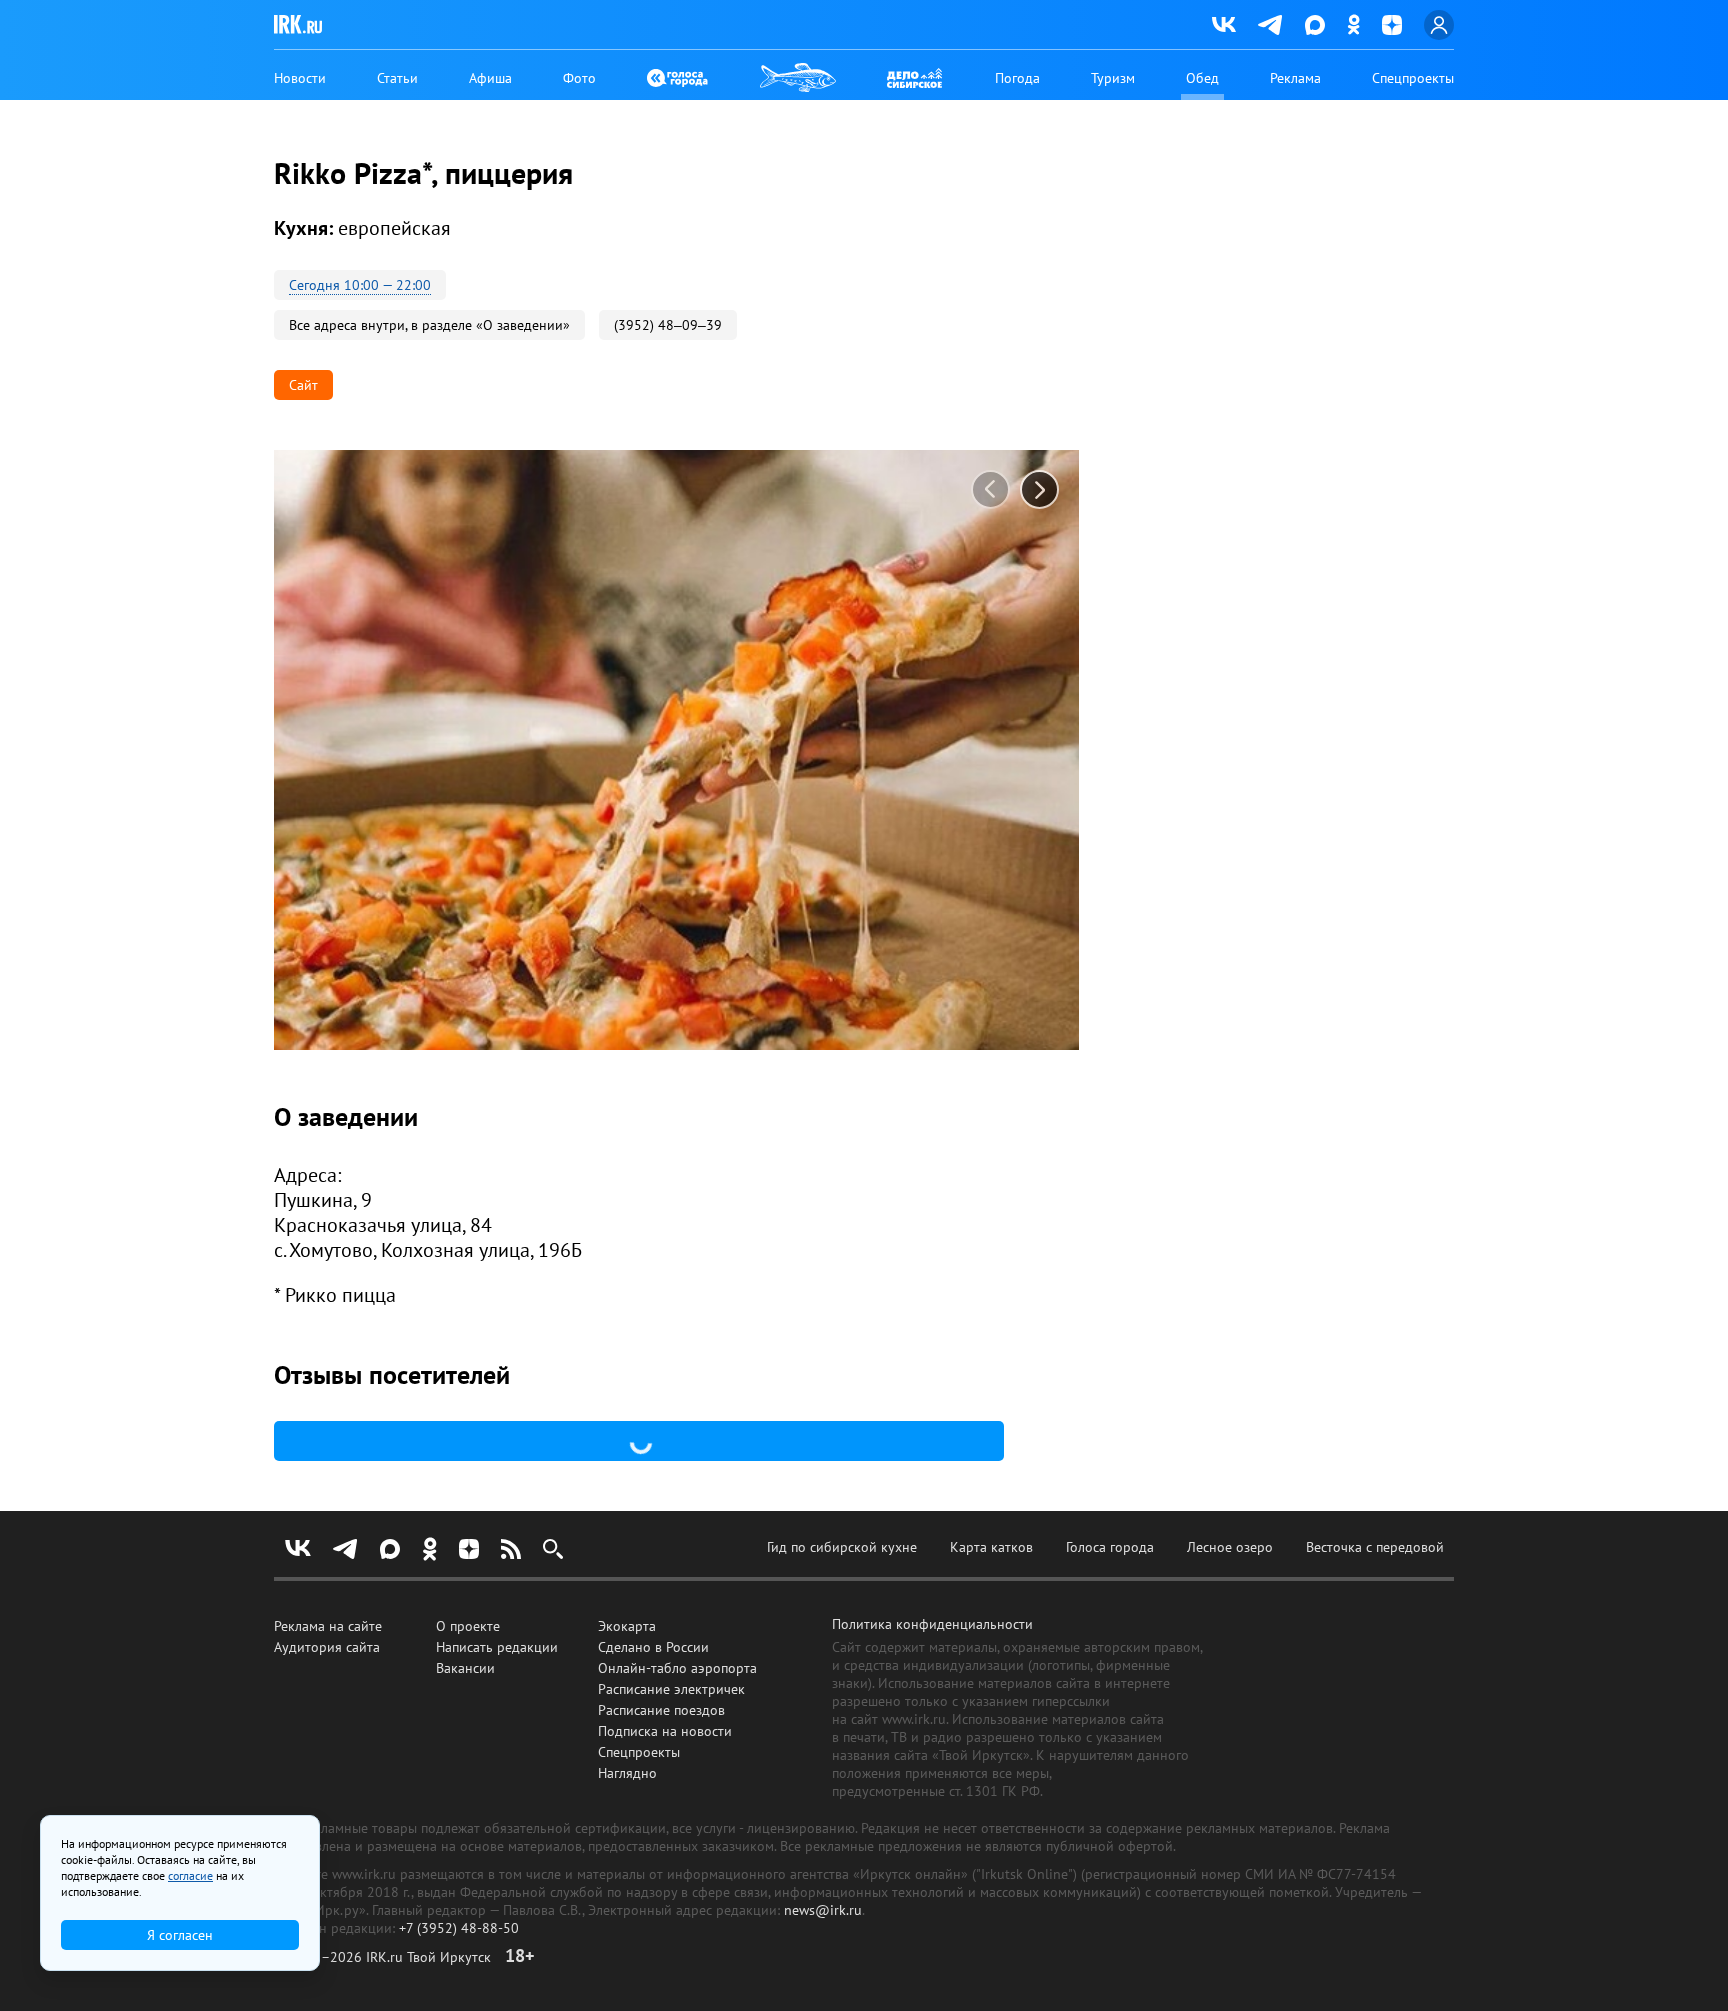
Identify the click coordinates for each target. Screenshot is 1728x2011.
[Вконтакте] (1224, 25)
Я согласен (180, 1935)
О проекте (468, 1626)
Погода (1017, 78)
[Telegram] (1270, 25)
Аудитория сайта (327, 1647)
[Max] (1315, 25)
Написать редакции (497, 1647)
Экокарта (627, 1626)
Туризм (1113, 78)
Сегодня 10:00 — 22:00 (360, 285)
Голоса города (1110, 1547)
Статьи (397, 78)
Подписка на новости (665, 1731)
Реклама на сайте (328, 1626)
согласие (190, 1875)
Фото (579, 78)
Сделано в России (653, 1647)
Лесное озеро (1230, 1547)
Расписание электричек (671, 1689)
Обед (1202, 78)
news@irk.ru (823, 1910)
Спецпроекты (1413, 78)
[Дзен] (1392, 25)
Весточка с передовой (1375, 1547)
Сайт (303, 385)
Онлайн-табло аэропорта (677, 1668)
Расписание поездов (661, 1710)
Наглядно (627, 1773)
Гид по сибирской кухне (842, 1547)
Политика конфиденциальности (932, 1624)
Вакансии (465, 1668)
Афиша (490, 78)
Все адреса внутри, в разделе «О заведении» (429, 325)
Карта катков (991, 1547)
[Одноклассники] (1353, 24)
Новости (300, 78)
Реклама (1295, 78)
